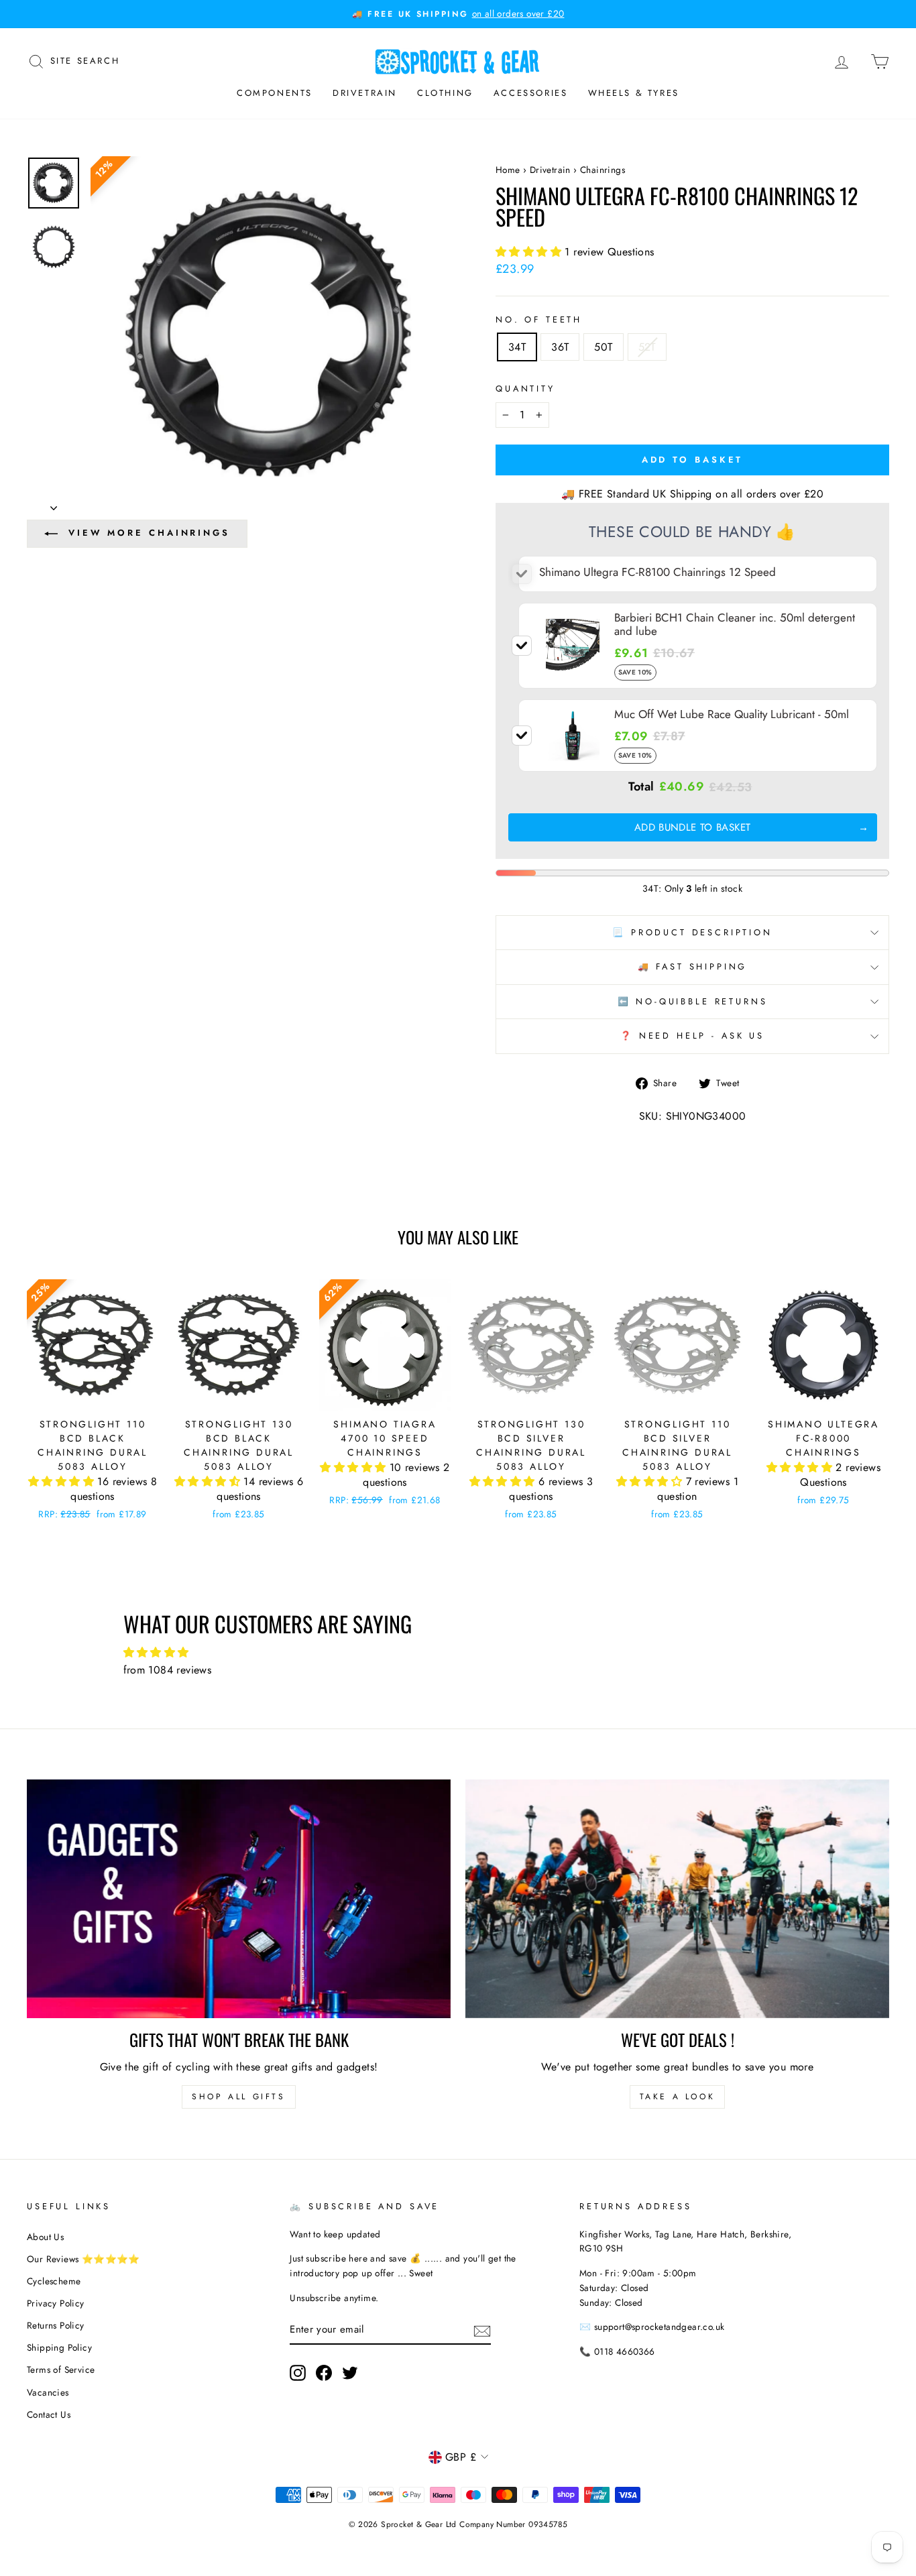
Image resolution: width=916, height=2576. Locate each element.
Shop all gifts (238, 2097)
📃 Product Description (692, 932)
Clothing (445, 93)
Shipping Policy (59, 2347)
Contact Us (49, 2414)
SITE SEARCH (85, 60)
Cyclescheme (54, 2281)
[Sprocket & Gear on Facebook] (324, 2373)
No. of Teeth (539, 319)
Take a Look (678, 2097)
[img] (458, 1653)
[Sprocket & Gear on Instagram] (298, 2373)
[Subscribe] (482, 2330)
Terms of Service (61, 2369)
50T (603, 347)
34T (517, 347)
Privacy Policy (56, 2303)
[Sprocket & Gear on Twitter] (350, 2373)
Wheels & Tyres (634, 93)
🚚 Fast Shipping (693, 967)
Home (508, 170)
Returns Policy (56, 2325)
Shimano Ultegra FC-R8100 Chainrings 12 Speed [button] (657, 572)
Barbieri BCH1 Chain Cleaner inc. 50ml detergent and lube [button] (735, 624)
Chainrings (603, 170)
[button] (530, 252)
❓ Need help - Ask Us (692, 1036)
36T (560, 347)
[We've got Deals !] (677, 1899)
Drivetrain (365, 93)
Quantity (525, 389)
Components (275, 93)
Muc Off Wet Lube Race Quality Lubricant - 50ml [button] (732, 714)
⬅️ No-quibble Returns (693, 1001)
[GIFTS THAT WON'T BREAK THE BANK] (239, 1899)
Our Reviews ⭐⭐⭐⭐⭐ (83, 2259)
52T (647, 347)
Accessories (531, 93)
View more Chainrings (149, 533)
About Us (45, 2237)
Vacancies (48, 2392)
